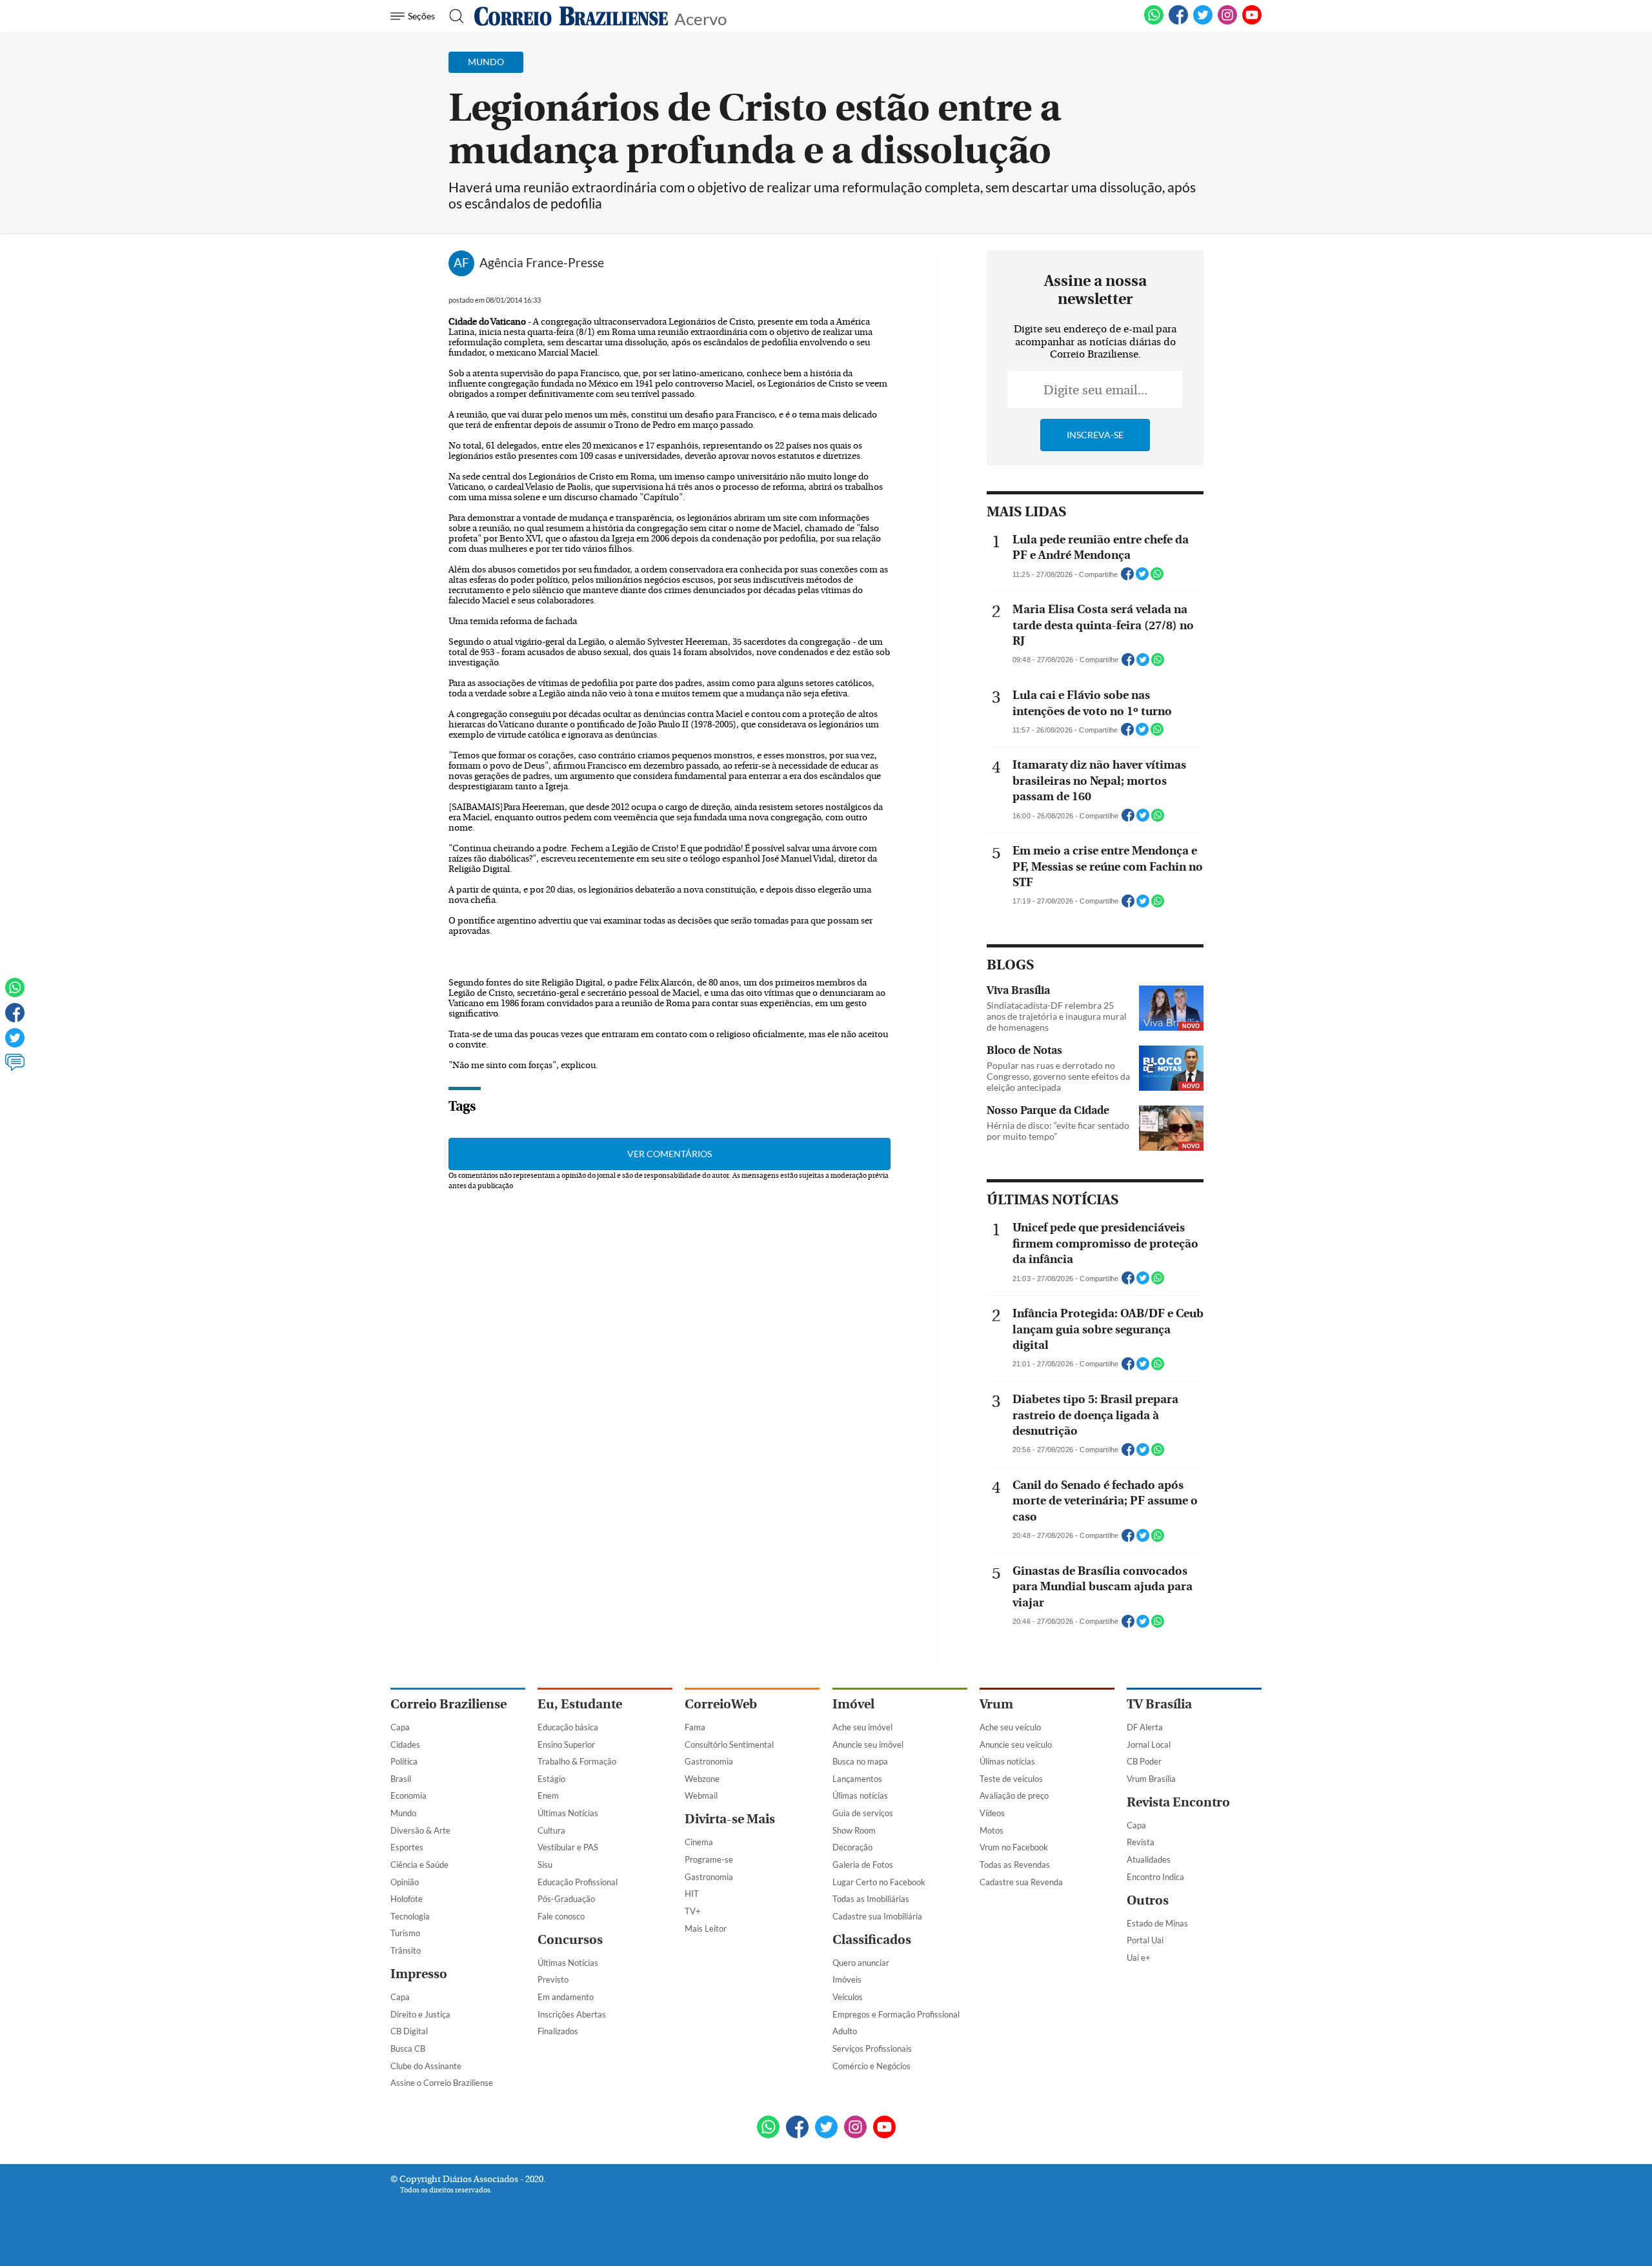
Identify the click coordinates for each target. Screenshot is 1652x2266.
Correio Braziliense (448, 1704)
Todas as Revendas (1015, 1865)
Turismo (405, 1933)
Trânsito (406, 1950)
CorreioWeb (721, 1704)
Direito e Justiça (420, 2014)
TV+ (693, 1911)
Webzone (702, 1779)
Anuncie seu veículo (1016, 1745)
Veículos (848, 1997)
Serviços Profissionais (872, 2049)
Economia (408, 1796)
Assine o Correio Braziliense (442, 2083)
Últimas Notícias (568, 1813)
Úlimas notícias (860, 1796)
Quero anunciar (861, 1963)
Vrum (996, 1704)
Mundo (403, 1813)
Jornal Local (1149, 1745)
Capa (400, 1727)
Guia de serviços (863, 1813)
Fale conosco (561, 1916)
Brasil (401, 1779)
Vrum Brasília (1151, 1779)
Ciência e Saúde (419, 1865)
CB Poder (1144, 1761)
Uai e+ (1139, 1957)
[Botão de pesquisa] (453, 16)
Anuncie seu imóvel (868, 1745)
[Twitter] (15, 1044)
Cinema (699, 1842)
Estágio (551, 1779)
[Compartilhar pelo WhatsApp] (1157, 578)
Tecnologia (410, 1916)
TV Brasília (1159, 1704)
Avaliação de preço (1014, 1796)
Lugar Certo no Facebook (879, 1882)
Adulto (845, 2031)
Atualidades (1149, 1859)
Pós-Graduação (566, 1899)
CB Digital (409, 2031)
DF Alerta (1145, 1727)
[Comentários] (15, 1068)
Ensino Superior (566, 1745)
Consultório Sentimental (729, 1745)
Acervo (700, 18)
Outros (1148, 1900)
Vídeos (992, 1813)
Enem (548, 1796)
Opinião (405, 1882)
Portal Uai (1145, 1940)
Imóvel (853, 1704)
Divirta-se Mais (730, 1819)
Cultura (551, 1830)
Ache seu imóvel (862, 1727)
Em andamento (566, 1997)
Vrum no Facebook (1014, 1847)
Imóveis (847, 1979)
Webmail (701, 1796)
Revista (1141, 1842)
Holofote (407, 1899)
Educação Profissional (578, 1882)
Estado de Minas (1157, 1923)
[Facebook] (1178, 22)
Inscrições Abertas (572, 2014)
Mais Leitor (706, 1928)
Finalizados (558, 2031)
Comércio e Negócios (871, 2066)
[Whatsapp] (15, 993)
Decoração (852, 1847)
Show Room (854, 1830)
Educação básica (568, 1727)
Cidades (405, 1745)
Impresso (419, 1974)
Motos (992, 1830)
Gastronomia (709, 1761)
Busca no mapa (860, 1761)
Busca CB (408, 2049)
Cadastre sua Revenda (1021, 1882)
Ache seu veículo (1010, 1727)
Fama (695, 1727)
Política (404, 1761)
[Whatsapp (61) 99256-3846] (1154, 22)
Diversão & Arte (420, 1830)
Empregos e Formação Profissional (896, 2014)
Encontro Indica (1155, 1877)
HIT (692, 1894)
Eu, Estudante (580, 1704)
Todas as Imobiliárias (871, 1899)
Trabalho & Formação (577, 1761)
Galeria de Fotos (863, 1865)
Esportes (407, 1847)
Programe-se (709, 1859)
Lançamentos (857, 1779)
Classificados (872, 1940)
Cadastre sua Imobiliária (877, 1916)
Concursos (570, 1940)
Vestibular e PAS (568, 1847)
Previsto (553, 1979)
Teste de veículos (1011, 1779)
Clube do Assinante (426, 2066)
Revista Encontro (1178, 1802)
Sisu (545, 1865)
